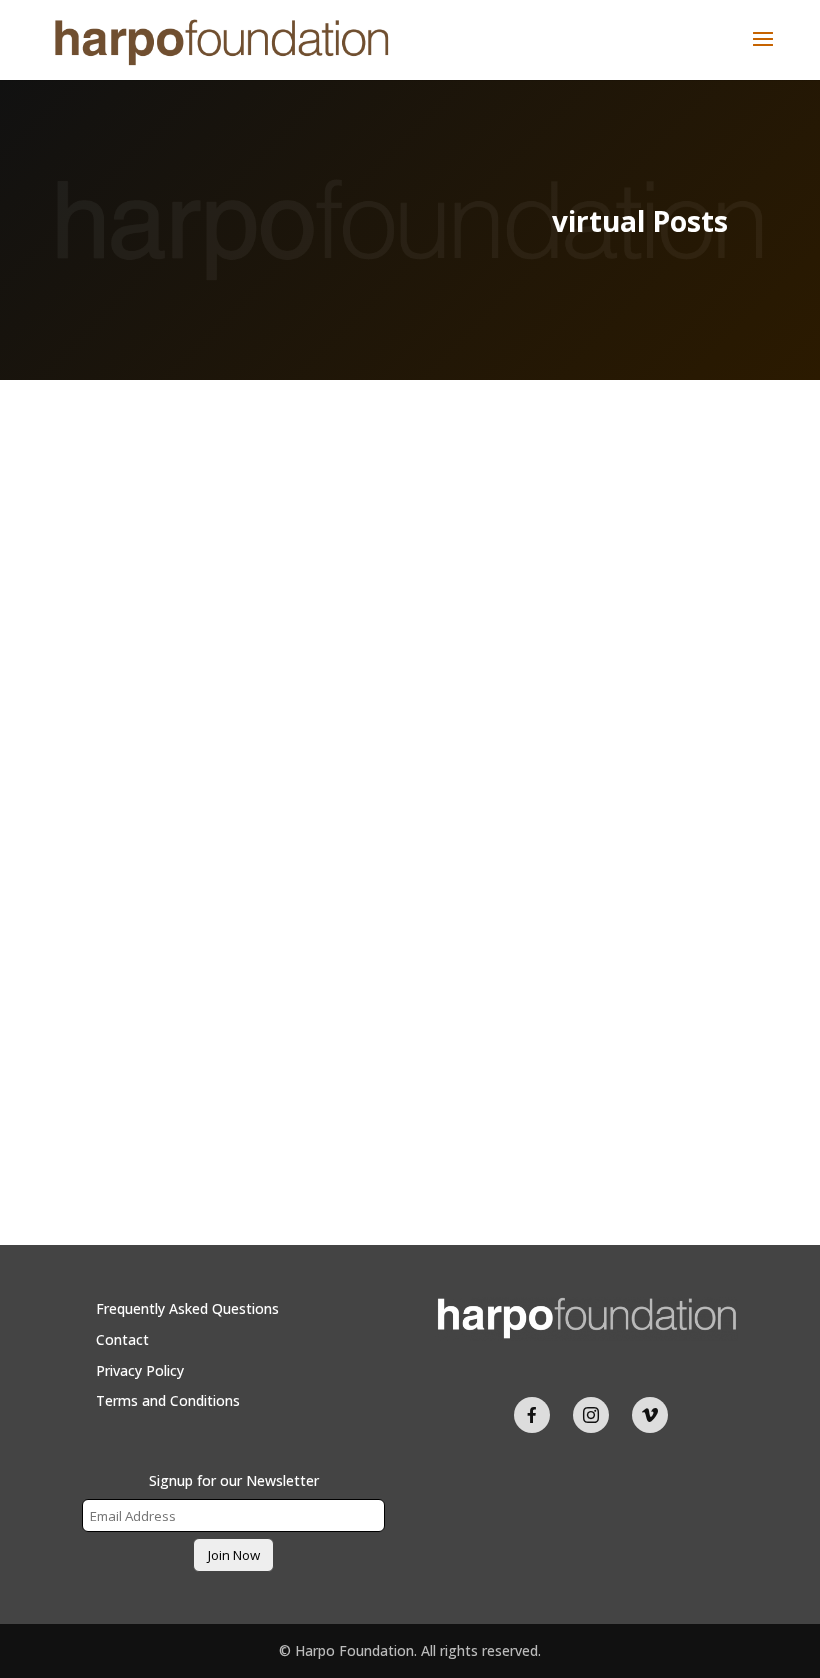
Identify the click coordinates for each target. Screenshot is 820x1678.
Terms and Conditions (168, 1400)
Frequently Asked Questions (187, 1308)
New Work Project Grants (410, 974)
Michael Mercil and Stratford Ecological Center (410, 939)
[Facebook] (532, 1415)
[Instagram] (591, 1415)
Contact (122, 1339)
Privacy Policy (140, 1370)
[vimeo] (650, 1415)
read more (136, 1090)
